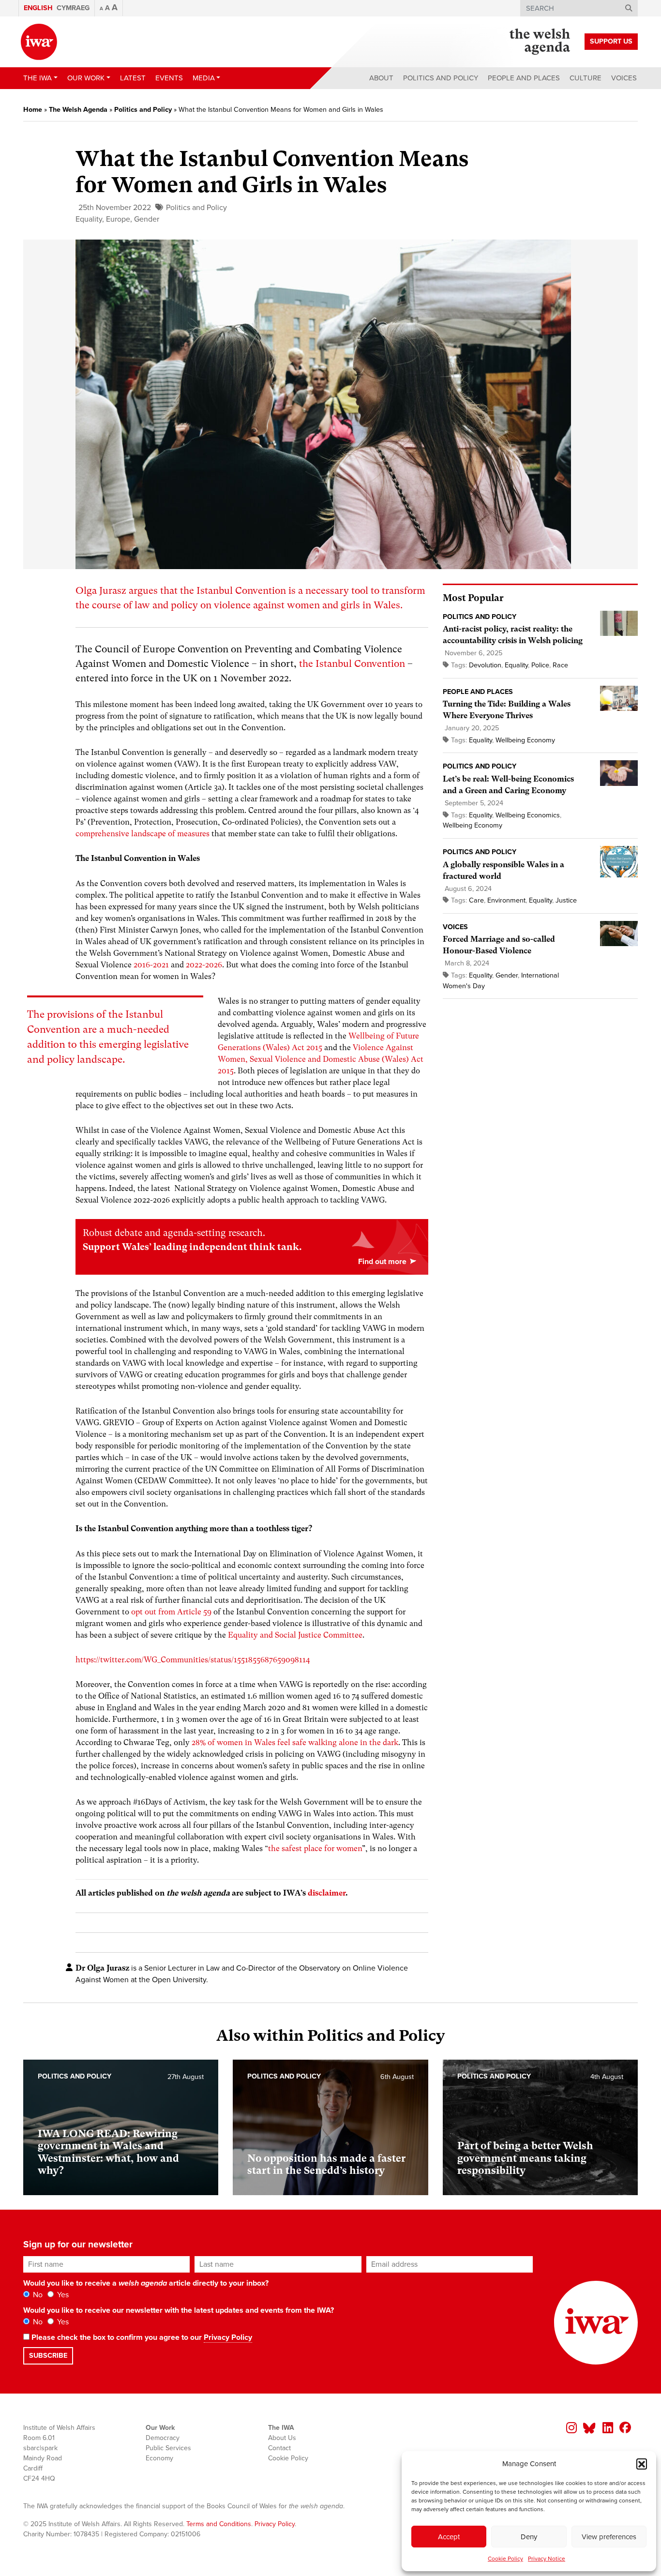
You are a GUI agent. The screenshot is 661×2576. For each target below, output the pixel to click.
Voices (624, 78)
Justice (566, 900)
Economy (159, 2458)
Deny (529, 2537)
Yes (62, 2295)
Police (540, 665)
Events (169, 78)
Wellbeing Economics (528, 815)
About (381, 78)
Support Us (611, 41)
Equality (89, 219)
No (37, 2295)
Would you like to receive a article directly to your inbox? (146, 2283)
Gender (147, 219)
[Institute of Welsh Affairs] (39, 42)
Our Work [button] (86, 78)
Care (476, 900)
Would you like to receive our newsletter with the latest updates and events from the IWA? (179, 2310)
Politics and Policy (441, 78)
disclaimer (327, 1893)
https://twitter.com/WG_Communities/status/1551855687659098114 (193, 1660)
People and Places (524, 78)
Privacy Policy (228, 2337)
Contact (279, 2448)
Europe (118, 219)
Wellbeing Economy (525, 740)
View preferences (609, 2537)
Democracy (163, 2438)
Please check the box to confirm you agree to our (141, 2337)
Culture (586, 78)
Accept (449, 2537)
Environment (506, 900)
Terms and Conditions (219, 2524)
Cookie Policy (505, 2559)
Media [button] (204, 78)
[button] (642, 2464)
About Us (282, 2438)
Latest (133, 78)
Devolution (485, 665)
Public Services (168, 2448)
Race (560, 665)
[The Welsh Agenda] (540, 42)
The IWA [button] (38, 78)
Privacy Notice (547, 2559)
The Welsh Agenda (78, 110)
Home (33, 110)
